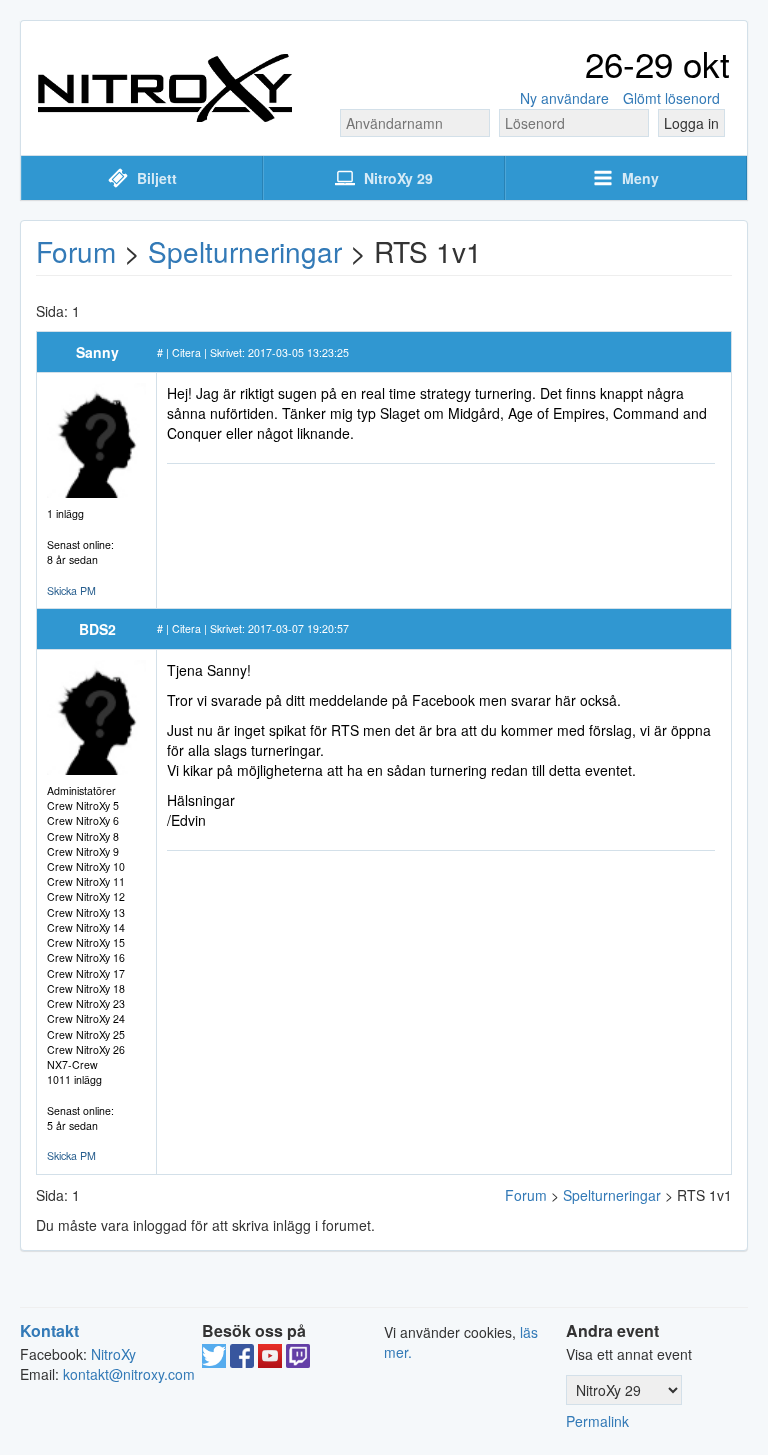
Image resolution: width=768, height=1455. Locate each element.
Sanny (97, 352)
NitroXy (113, 1354)
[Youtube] (270, 1362)
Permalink (597, 1421)
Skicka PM (71, 590)
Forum (76, 251)
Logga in (691, 123)
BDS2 (97, 629)
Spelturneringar (245, 251)
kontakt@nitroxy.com (129, 1374)
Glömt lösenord (671, 98)
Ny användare (564, 98)
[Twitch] (298, 1362)
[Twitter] (214, 1362)
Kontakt (49, 1330)
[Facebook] (242, 1362)
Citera (186, 352)
